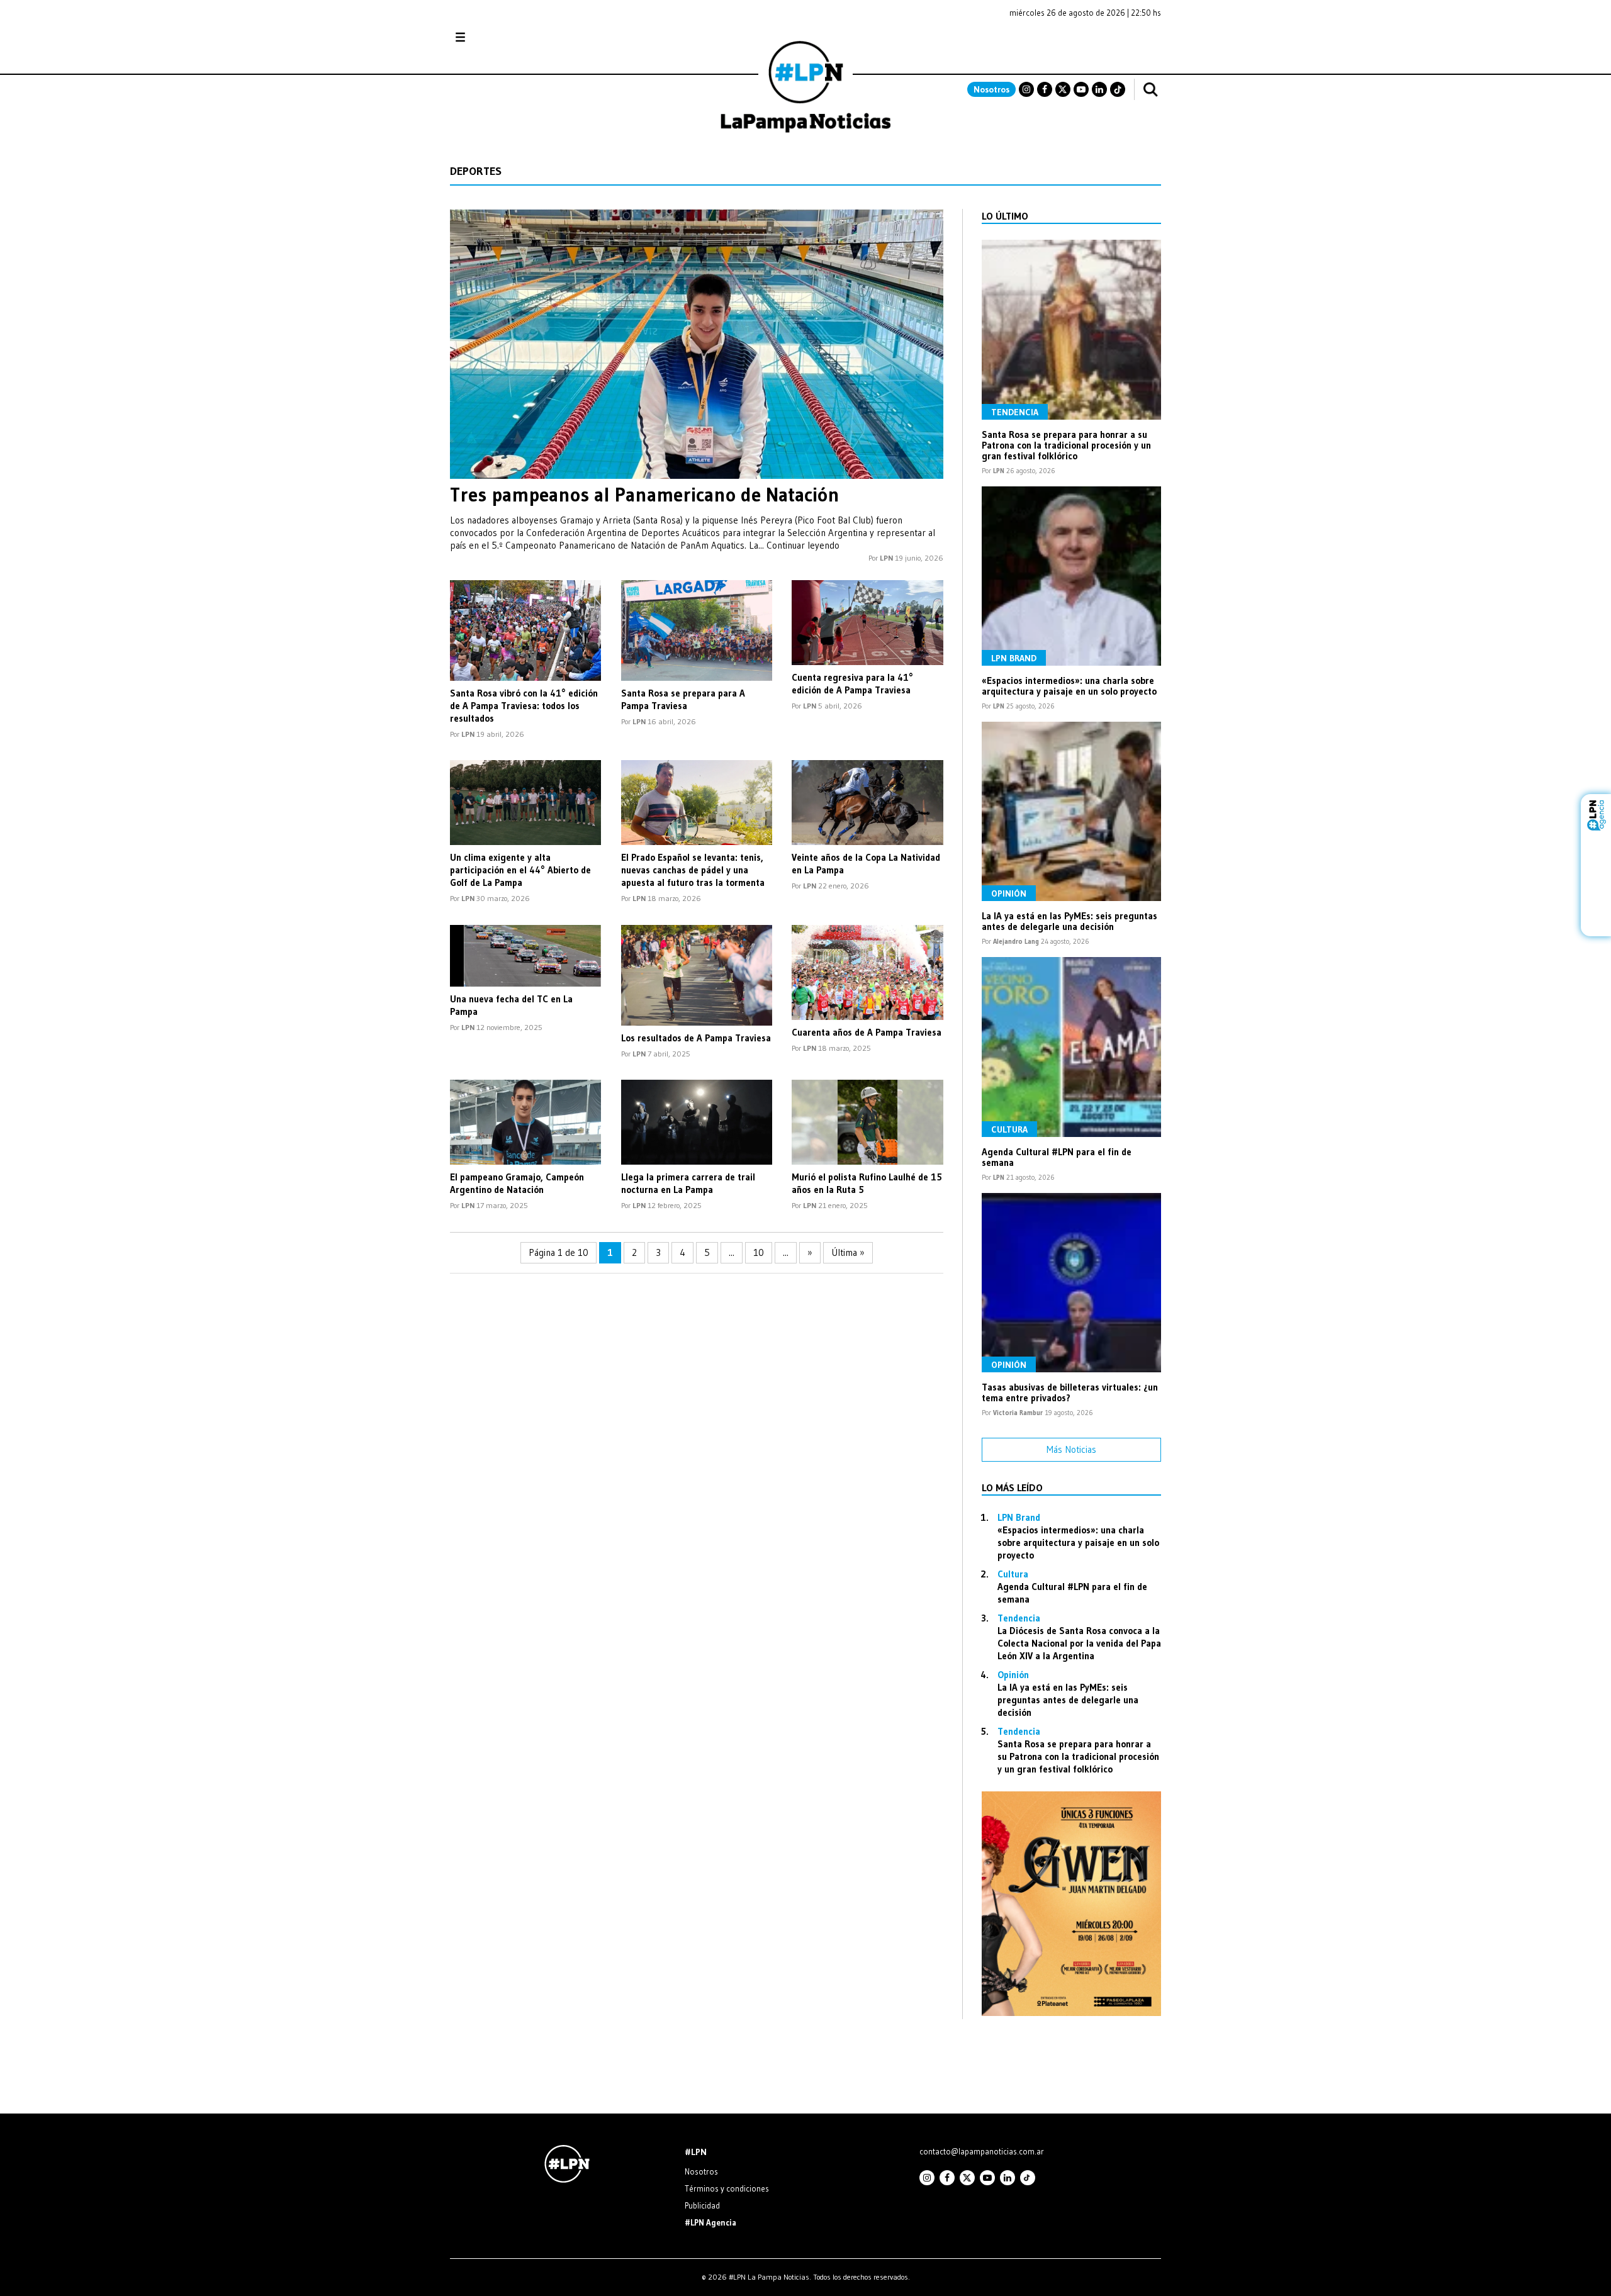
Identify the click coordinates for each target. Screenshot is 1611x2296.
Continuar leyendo (803, 545)
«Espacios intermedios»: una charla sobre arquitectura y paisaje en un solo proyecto (1069, 686)
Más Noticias (1071, 1449)
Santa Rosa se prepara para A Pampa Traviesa (683, 699)
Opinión (1009, 893)
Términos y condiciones (727, 2188)
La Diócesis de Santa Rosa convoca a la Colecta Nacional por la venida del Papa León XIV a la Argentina (1079, 1643)
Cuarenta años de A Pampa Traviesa (867, 1032)
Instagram (1026, 89)
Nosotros (991, 89)
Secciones (494, 37)
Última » (848, 1252)
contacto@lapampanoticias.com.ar (982, 2151)
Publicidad (702, 2205)
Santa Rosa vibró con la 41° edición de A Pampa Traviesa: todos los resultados (524, 706)
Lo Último (1005, 216)
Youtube (1081, 89)
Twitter (1063, 89)
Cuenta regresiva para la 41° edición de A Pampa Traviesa (852, 684)
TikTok (1118, 89)
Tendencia (1015, 412)
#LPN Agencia (710, 2222)
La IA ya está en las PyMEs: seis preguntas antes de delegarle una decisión (1069, 921)
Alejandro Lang (1016, 941)
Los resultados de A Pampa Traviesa (696, 1038)
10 (759, 1252)
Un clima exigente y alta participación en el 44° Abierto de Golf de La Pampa (520, 870)
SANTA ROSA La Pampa (1082, 43)
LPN (886, 558)
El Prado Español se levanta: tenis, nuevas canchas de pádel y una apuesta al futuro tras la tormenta (693, 870)
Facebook (1045, 89)
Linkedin (1099, 89)
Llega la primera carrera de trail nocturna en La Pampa (688, 1183)
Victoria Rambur (1018, 1413)
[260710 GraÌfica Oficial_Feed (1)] (1071, 2013)
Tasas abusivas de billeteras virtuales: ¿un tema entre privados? (1070, 1392)
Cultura (1009, 1129)
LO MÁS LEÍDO (1012, 1487)
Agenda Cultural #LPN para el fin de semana (1057, 1157)
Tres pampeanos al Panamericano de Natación (645, 495)
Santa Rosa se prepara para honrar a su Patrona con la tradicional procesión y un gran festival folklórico (1066, 445)
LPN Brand (1014, 658)
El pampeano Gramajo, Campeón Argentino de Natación (517, 1183)
